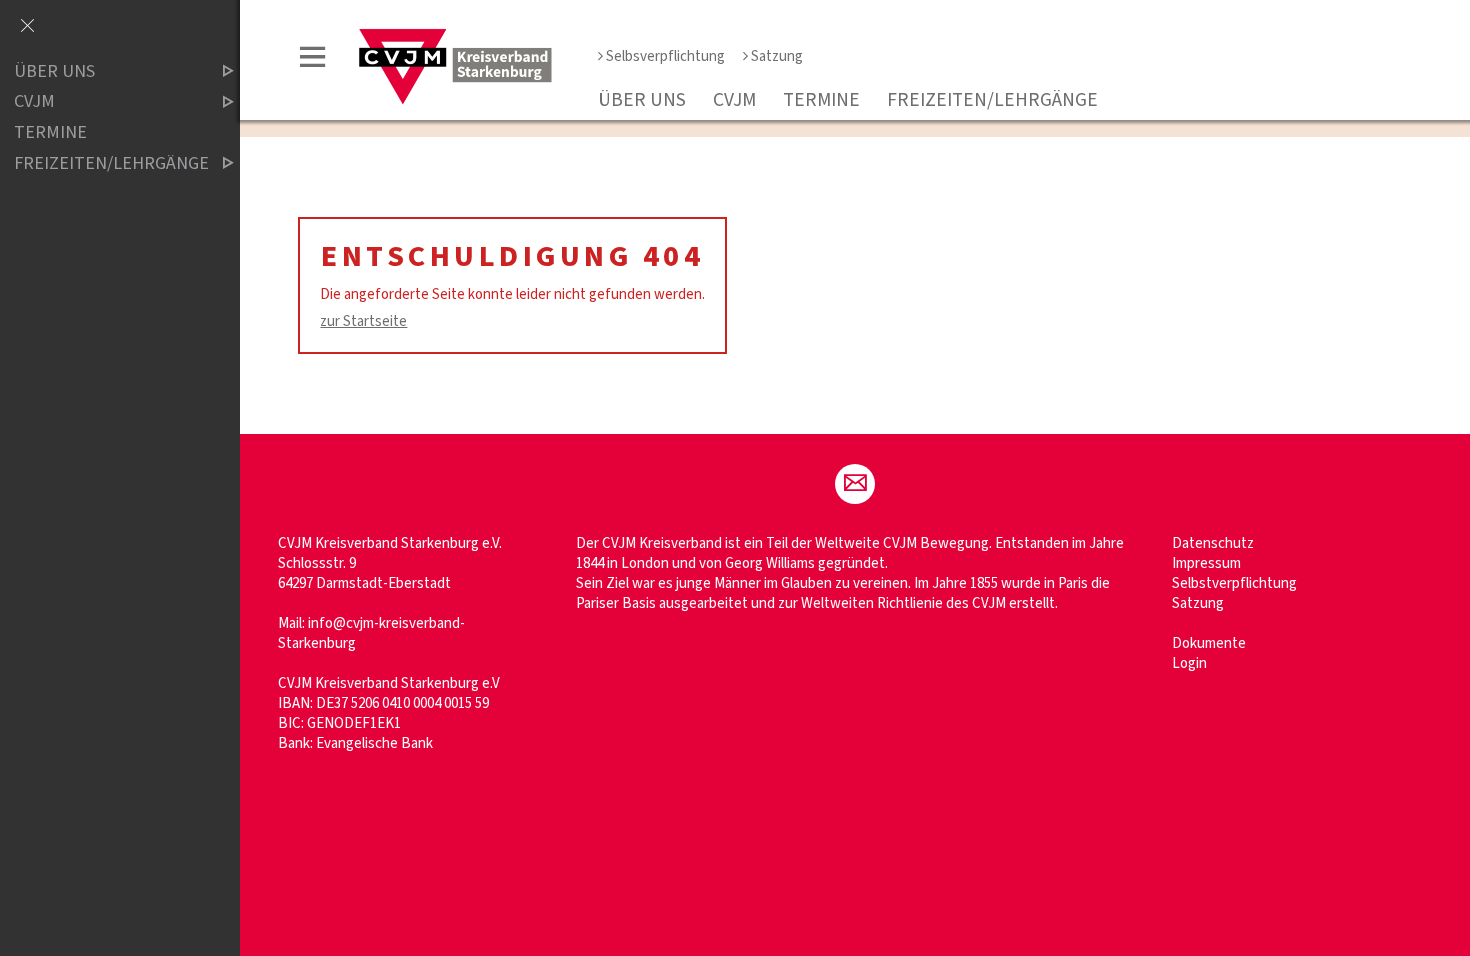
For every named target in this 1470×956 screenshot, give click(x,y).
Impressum (1206, 563)
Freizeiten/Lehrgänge (992, 100)
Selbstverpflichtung (1234, 583)
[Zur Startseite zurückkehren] (455, 36)
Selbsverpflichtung (665, 56)
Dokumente (1209, 643)
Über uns (642, 100)
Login (1189, 663)
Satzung (777, 56)
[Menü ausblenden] (27, 27)
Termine (821, 100)
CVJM (734, 100)
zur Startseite (363, 321)
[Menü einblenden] (313, 60)
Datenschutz (1213, 543)
